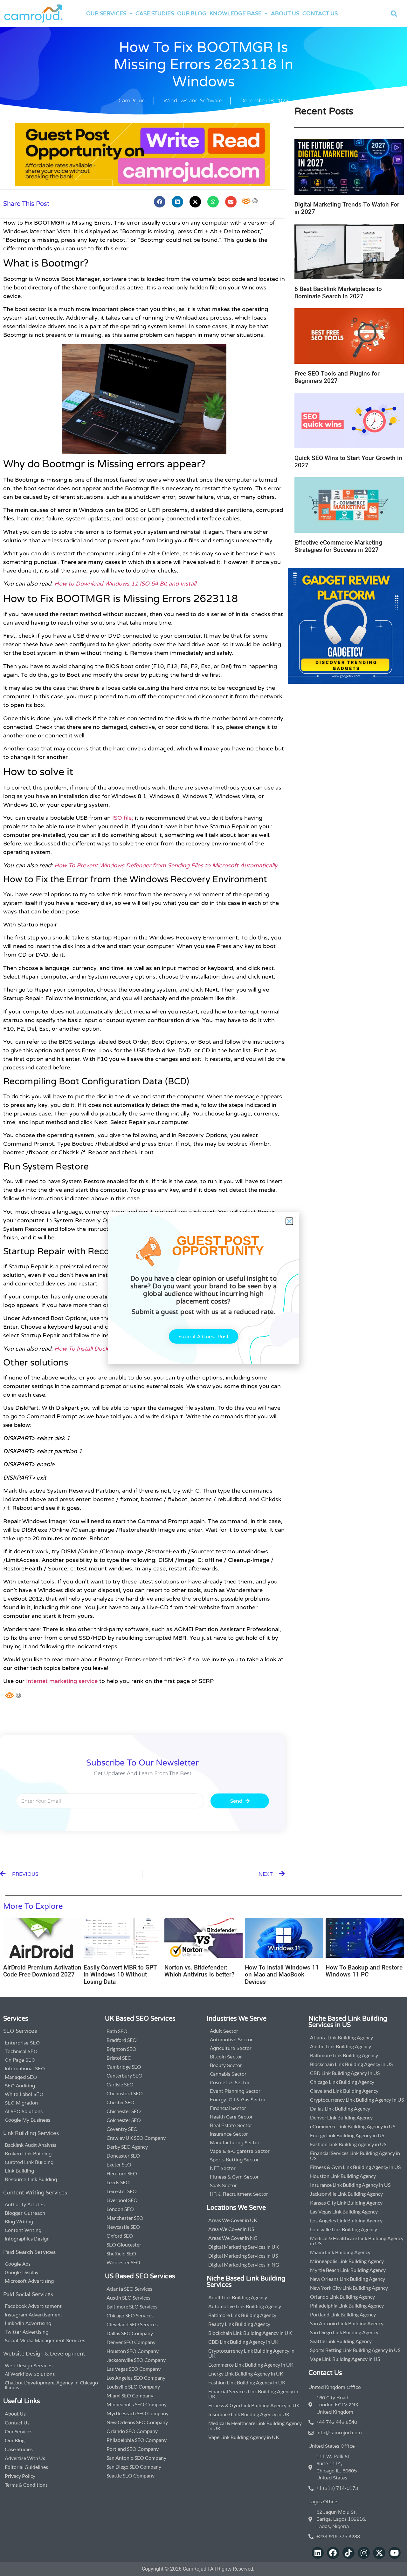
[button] (289, 1221)
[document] (203, 1288)
